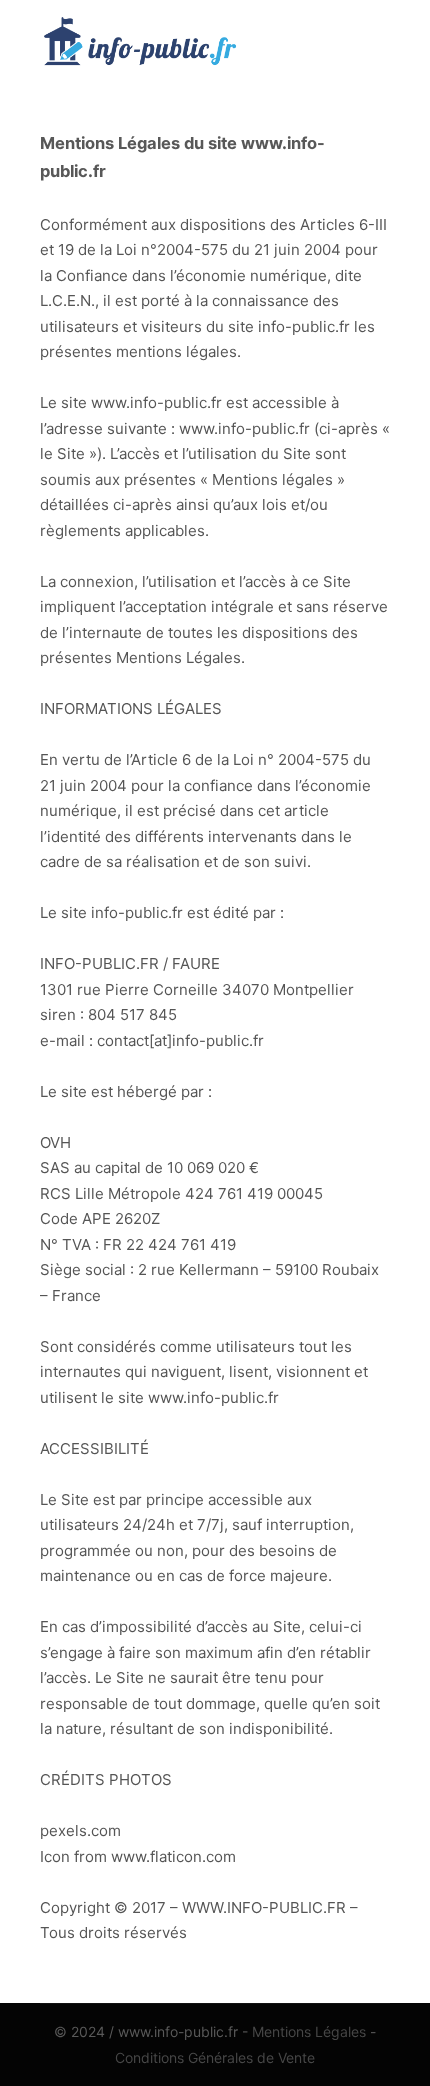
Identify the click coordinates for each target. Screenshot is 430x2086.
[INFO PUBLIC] (140, 45)
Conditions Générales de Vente (215, 2057)
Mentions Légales (309, 2031)
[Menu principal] (372, 45)
